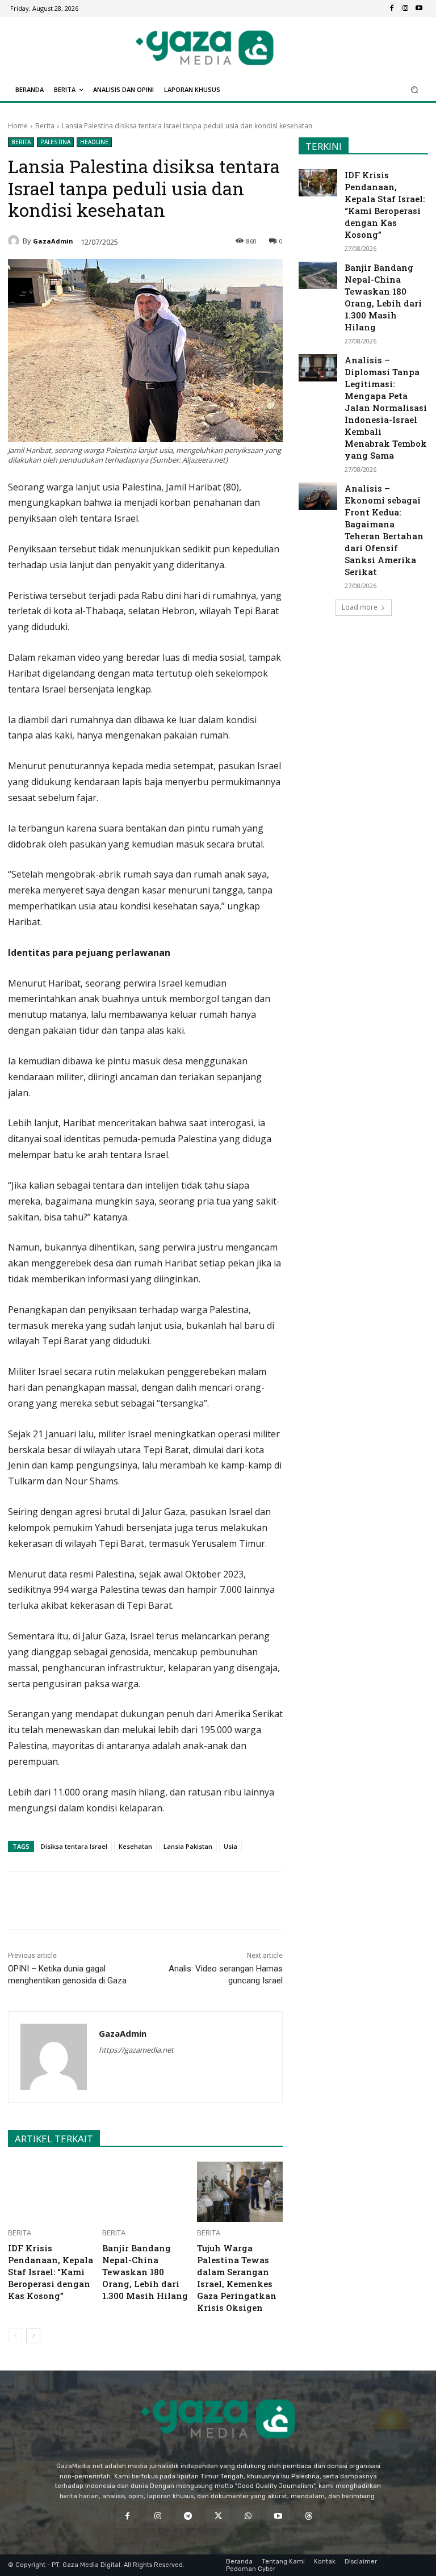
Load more (360, 607)
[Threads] (309, 2516)
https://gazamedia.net (136, 2050)
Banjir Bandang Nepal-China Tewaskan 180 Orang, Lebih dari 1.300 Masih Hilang (145, 2272)
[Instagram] (405, 9)
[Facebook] (392, 9)
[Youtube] (419, 9)
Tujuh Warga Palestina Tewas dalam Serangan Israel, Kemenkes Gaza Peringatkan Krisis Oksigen (237, 2278)
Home (18, 126)
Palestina (55, 142)
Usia (230, 1846)
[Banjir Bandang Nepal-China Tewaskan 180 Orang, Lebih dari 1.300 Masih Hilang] (145, 2192)
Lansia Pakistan (188, 1846)
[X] (114, 1900)
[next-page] (33, 2336)
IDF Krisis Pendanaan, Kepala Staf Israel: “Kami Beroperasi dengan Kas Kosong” (51, 2272)
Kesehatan (135, 1846)
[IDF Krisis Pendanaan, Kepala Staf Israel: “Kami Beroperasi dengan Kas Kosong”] (51, 2192)
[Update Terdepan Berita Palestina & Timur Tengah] (205, 48)
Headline (94, 142)
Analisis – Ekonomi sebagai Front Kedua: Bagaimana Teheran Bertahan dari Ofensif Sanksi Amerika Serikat (384, 530)
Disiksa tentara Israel (74, 1846)
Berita (45, 126)
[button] (415, 90)
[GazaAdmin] (15, 241)
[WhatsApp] (140, 1900)
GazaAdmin (53, 241)
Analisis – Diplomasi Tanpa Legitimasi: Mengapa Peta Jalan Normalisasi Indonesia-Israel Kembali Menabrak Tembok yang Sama (386, 408)
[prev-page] (15, 2336)
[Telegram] (166, 1900)
